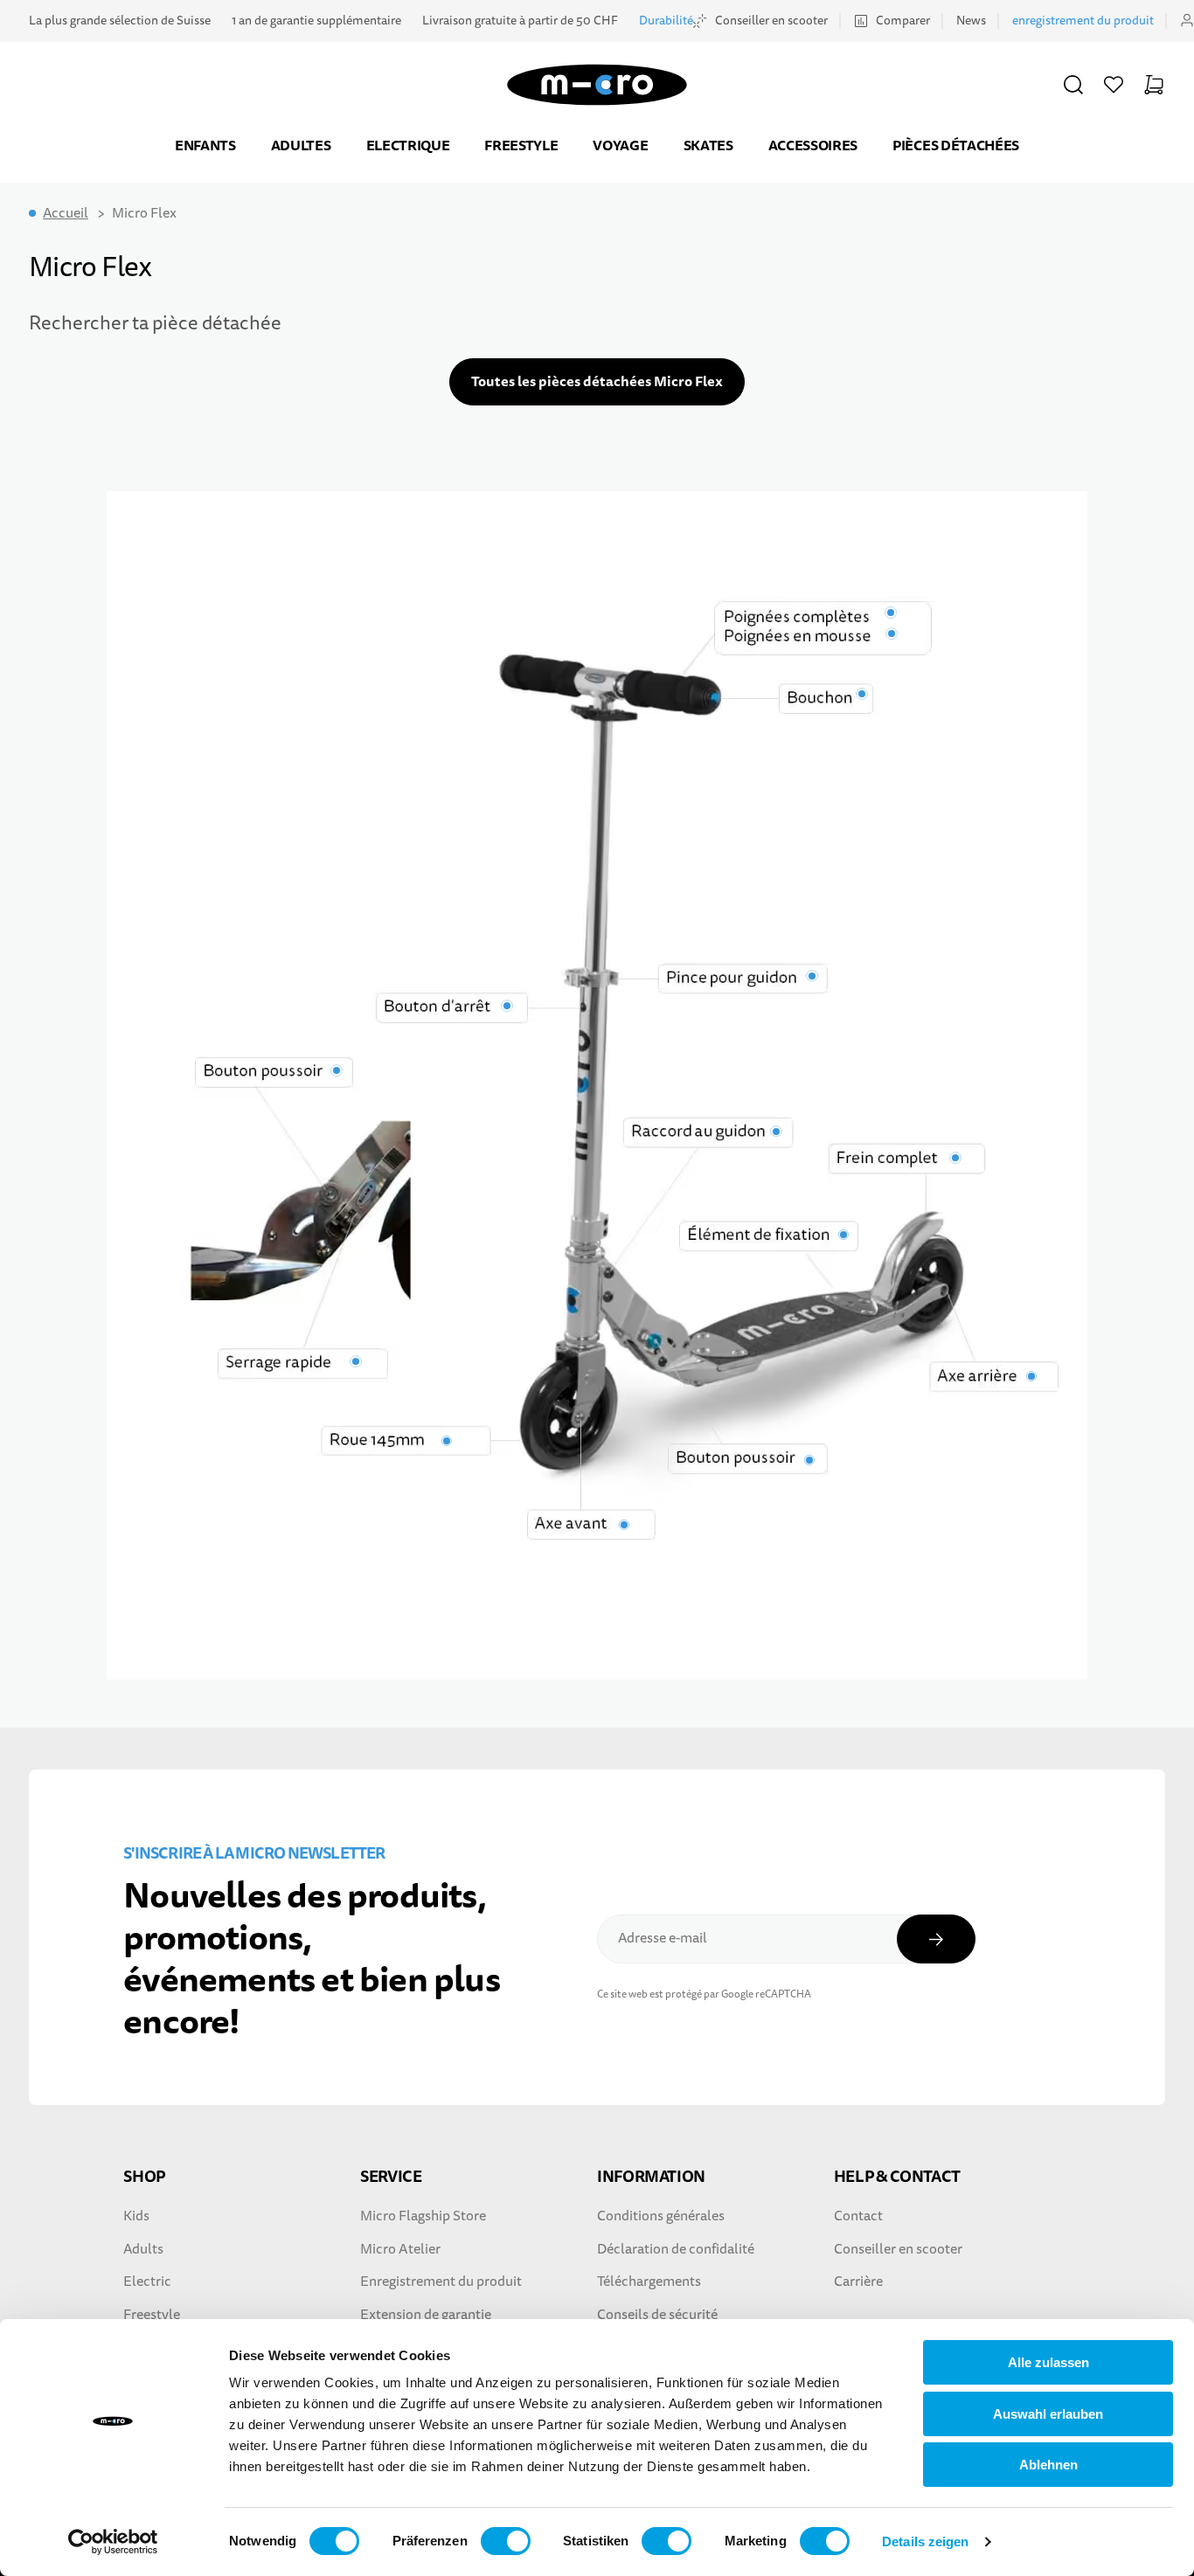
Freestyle (521, 145)
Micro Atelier (400, 2249)
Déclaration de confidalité (676, 2249)
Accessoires (813, 145)
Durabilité (666, 21)
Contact (858, 2216)
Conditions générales (661, 2216)
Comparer (903, 21)
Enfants (205, 145)
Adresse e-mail (663, 1938)
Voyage (620, 145)
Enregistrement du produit (441, 2282)
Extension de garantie (426, 2315)
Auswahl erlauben (1048, 2414)
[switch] (506, 2541)
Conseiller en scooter (771, 21)
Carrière (858, 2282)
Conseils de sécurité (657, 2315)
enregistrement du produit (1083, 21)
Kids (136, 2216)
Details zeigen (925, 2541)
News (971, 21)
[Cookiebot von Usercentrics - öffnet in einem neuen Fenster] (113, 2542)
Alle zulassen (1048, 2362)
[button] (1073, 85)
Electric (147, 2282)
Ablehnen (1048, 2465)
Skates (708, 145)
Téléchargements (649, 2282)
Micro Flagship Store (423, 2216)
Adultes (301, 145)
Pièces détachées (956, 145)
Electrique (408, 145)
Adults (143, 2249)
